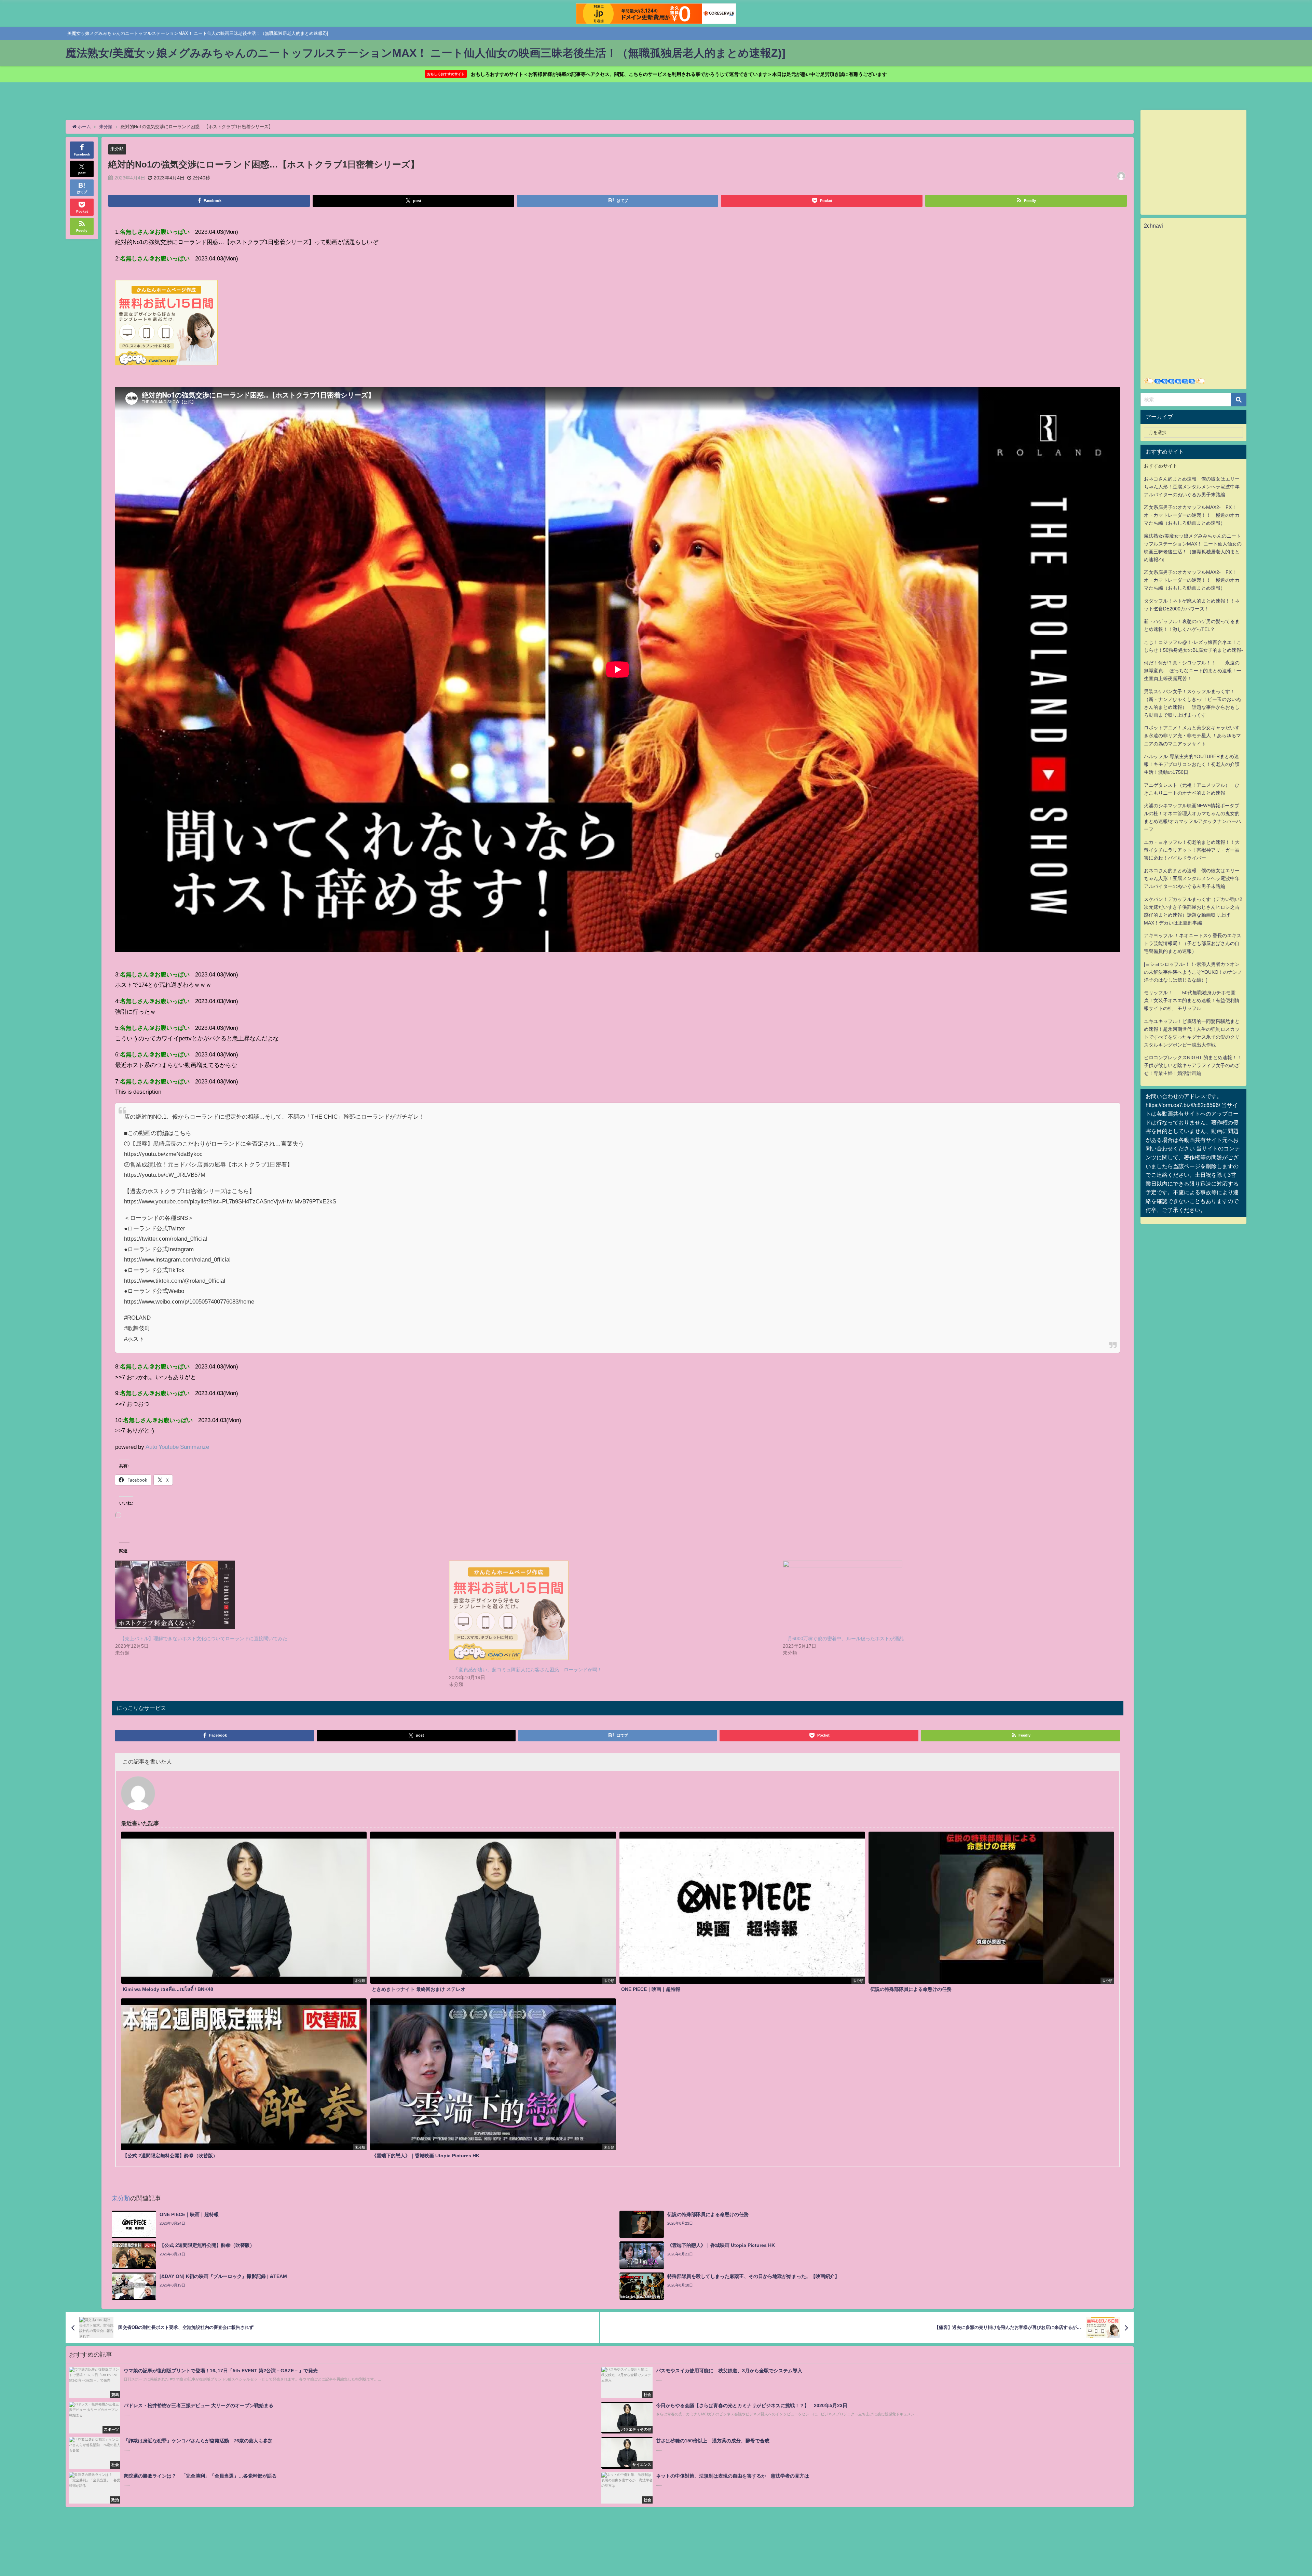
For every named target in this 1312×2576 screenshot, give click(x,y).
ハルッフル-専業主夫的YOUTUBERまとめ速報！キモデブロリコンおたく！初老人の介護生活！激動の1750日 (1192, 764)
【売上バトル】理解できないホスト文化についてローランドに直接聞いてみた (204, 1638)
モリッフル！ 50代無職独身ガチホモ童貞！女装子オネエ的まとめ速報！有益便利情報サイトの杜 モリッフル (1192, 1000)
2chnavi (1153, 226)
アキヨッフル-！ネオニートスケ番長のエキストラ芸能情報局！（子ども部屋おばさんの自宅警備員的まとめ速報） (1193, 943)
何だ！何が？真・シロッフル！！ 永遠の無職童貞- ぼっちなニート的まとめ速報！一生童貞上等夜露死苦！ (1193, 671)
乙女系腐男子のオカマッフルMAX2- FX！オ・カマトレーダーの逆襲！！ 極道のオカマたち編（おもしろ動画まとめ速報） (1192, 515)
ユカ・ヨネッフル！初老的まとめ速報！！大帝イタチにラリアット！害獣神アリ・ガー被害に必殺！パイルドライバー (1192, 850)
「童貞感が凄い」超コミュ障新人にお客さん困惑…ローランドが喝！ (528, 1670)
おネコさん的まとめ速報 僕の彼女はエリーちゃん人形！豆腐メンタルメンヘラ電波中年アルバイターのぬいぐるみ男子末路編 (1192, 487)
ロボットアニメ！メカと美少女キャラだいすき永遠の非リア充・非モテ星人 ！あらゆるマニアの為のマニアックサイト (1192, 736)
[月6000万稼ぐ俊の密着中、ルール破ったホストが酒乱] (946, 1595)
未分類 (117, 149)
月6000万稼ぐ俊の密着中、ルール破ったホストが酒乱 (846, 1638)
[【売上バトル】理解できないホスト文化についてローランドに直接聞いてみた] (279, 1595)
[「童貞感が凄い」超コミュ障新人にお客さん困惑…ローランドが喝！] (612, 1610)
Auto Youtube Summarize (177, 1447)
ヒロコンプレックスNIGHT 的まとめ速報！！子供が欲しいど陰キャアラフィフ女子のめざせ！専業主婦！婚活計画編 (1193, 1065)
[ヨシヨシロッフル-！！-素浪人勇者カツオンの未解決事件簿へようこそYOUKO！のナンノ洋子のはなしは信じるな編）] (1193, 972)
